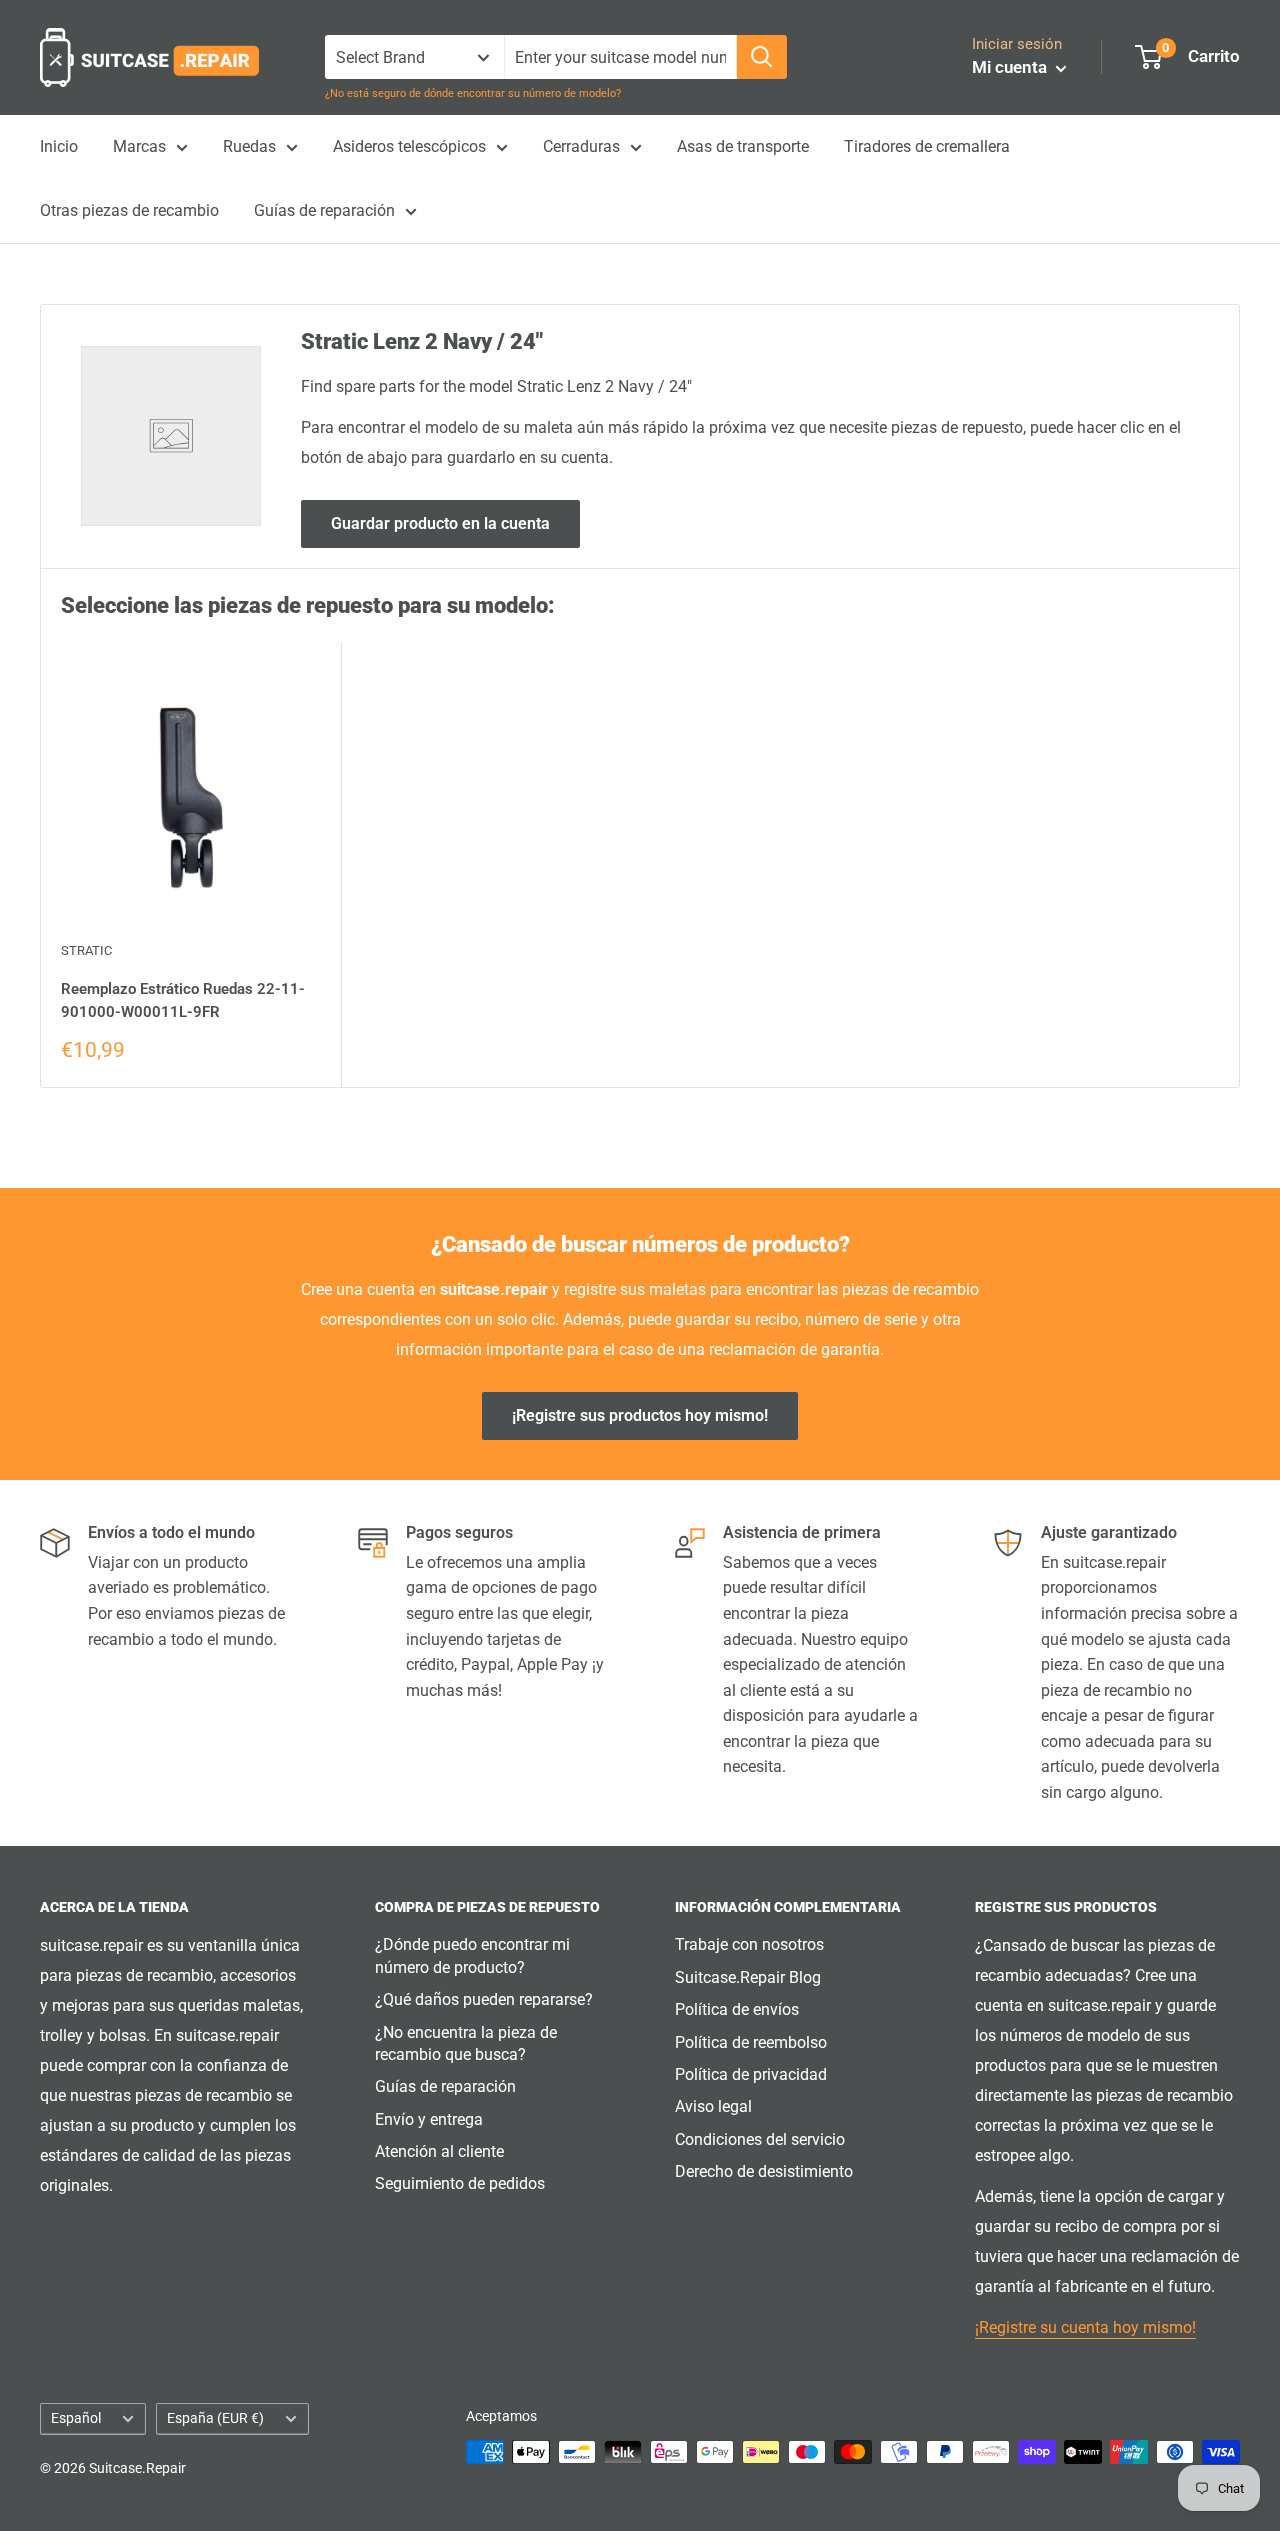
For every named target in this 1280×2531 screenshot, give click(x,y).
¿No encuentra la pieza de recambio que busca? (466, 2043)
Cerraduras (581, 146)
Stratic (86, 950)
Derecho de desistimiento (764, 2171)
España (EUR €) (215, 2418)
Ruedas (249, 146)
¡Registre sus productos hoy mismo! (640, 1415)
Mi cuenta (1011, 67)
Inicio (59, 146)
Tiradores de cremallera (927, 146)
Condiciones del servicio (760, 2139)
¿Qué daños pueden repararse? (484, 1999)
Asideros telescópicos (409, 146)
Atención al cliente (439, 2151)
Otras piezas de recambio (129, 210)
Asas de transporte (743, 146)
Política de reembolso (751, 2042)
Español (76, 2418)
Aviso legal (713, 2106)
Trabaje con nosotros (749, 1944)
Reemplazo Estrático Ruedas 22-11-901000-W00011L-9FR (183, 1000)
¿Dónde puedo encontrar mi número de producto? (472, 1955)
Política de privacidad (751, 2074)
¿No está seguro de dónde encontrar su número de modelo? (473, 93)
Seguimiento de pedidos (460, 2183)
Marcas (139, 146)
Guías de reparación (324, 210)
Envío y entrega (429, 2119)
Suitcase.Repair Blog (748, 1977)
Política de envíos (737, 2009)
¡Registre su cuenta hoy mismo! (1085, 2327)
